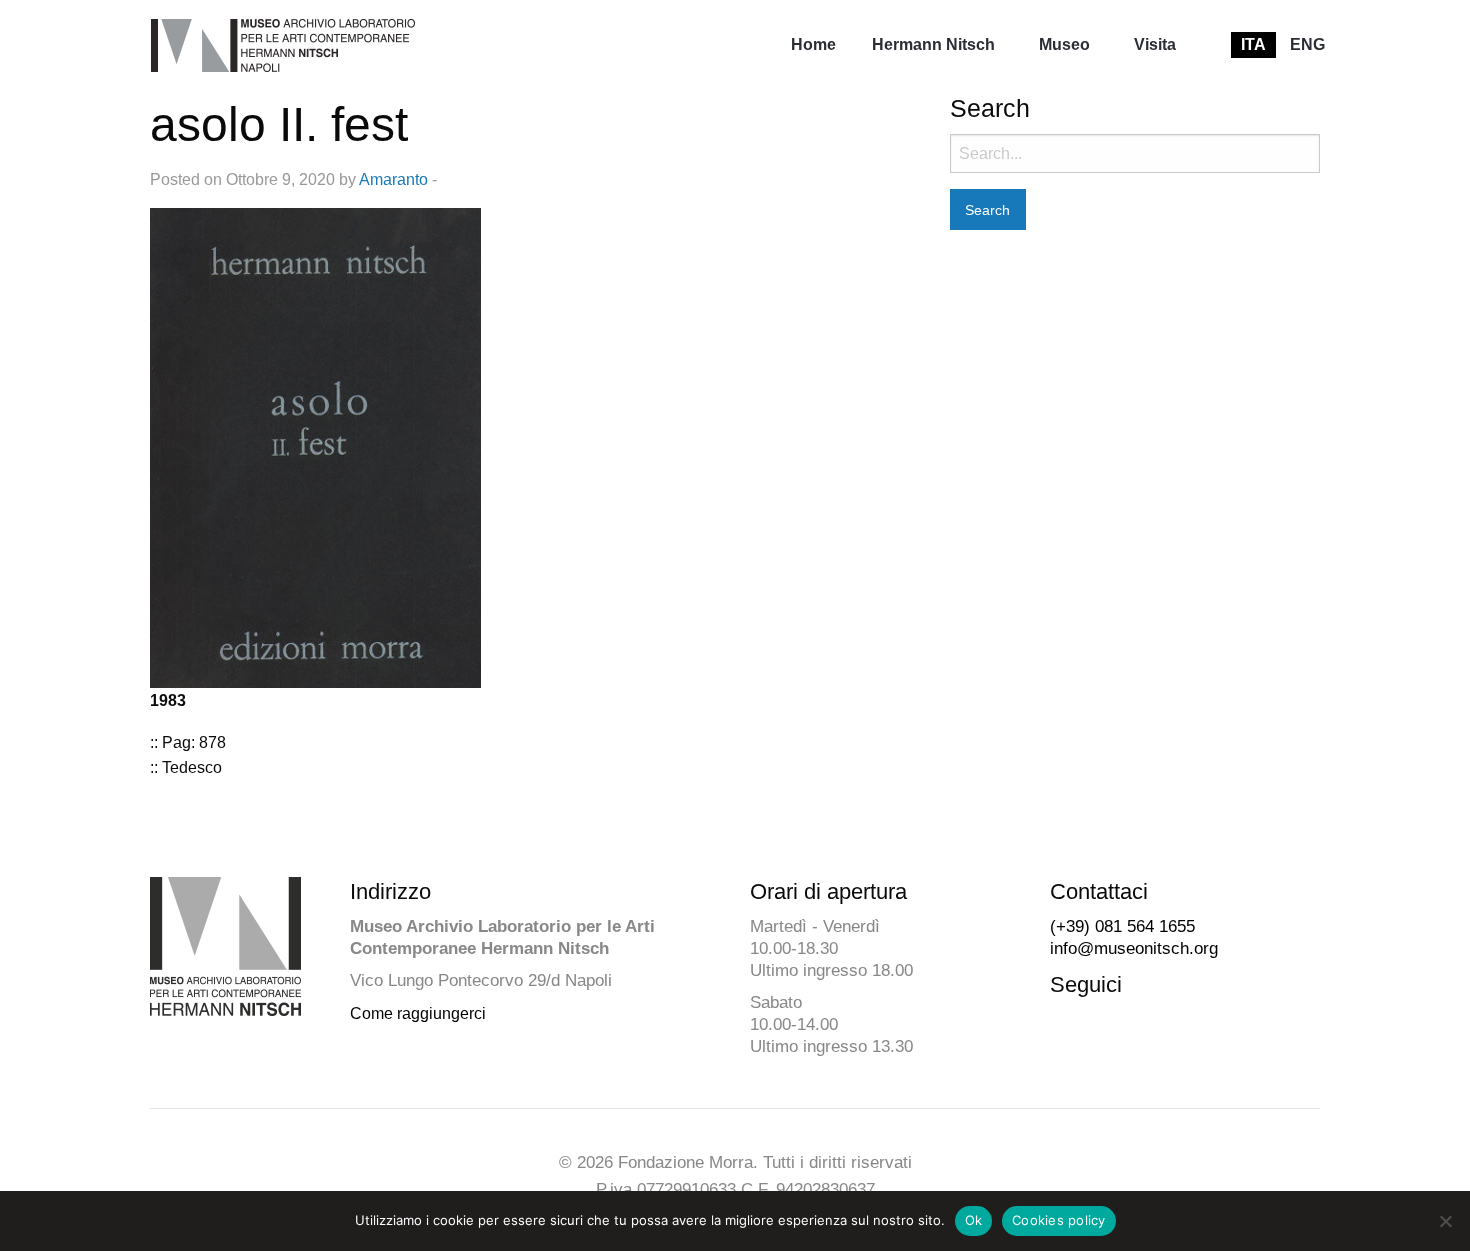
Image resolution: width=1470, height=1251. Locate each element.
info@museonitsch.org (1134, 948)
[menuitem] (813, 45)
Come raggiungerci (418, 1013)
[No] (1445, 1221)
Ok (974, 1220)
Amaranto (393, 179)
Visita (1155, 44)
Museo (1064, 44)
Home (813, 44)
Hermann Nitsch (933, 44)
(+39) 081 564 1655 (1122, 926)
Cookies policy (1059, 1220)
